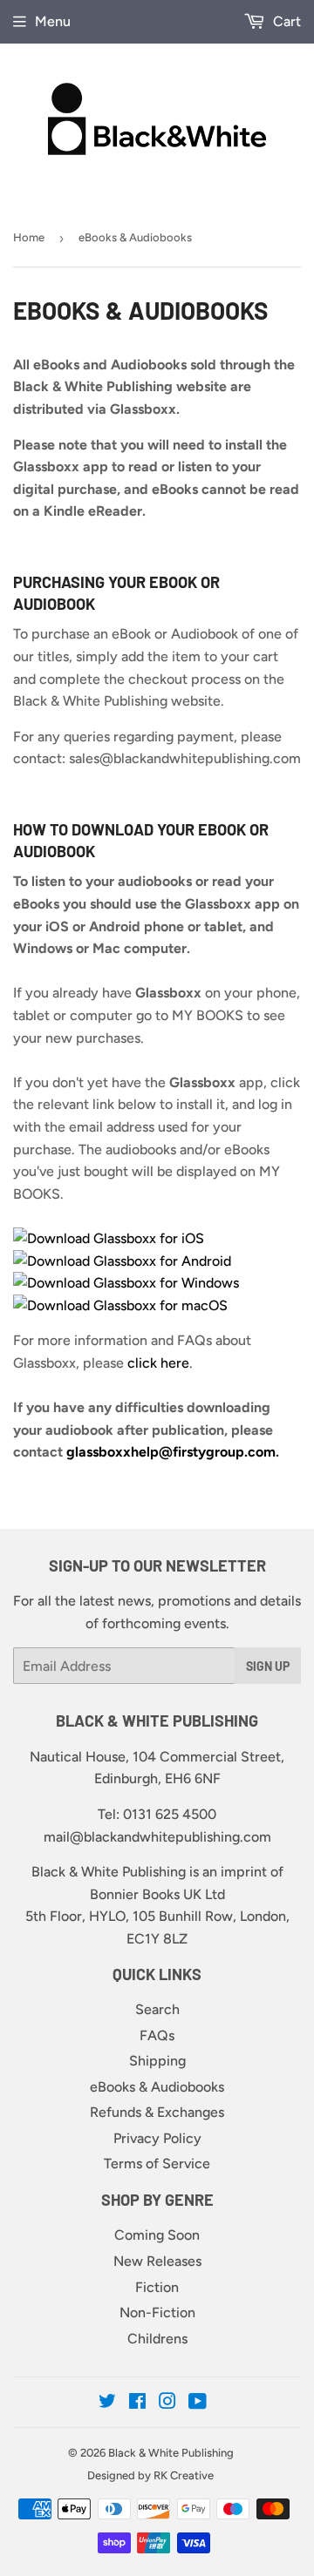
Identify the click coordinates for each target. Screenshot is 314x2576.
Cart (285, 21)
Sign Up (268, 1666)
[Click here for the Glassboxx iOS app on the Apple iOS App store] (110, 1238)
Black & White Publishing (171, 2453)
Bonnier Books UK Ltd (157, 1894)
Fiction (157, 2287)
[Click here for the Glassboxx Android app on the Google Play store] (122, 1261)
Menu (53, 21)
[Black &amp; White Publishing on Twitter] (107, 2403)
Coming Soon (157, 2235)
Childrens (157, 2339)
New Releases (157, 2261)
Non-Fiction (157, 2312)
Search (157, 2009)
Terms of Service (157, 2164)
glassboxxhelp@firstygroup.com (171, 1452)
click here (158, 1363)
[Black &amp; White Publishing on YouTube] (198, 2403)
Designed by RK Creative (150, 2475)
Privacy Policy (157, 2138)
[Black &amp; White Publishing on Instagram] (167, 2403)
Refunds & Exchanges (157, 2112)
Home (29, 237)
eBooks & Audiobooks (157, 2087)
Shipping (157, 2061)
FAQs (157, 2035)
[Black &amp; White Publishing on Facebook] (137, 2403)
